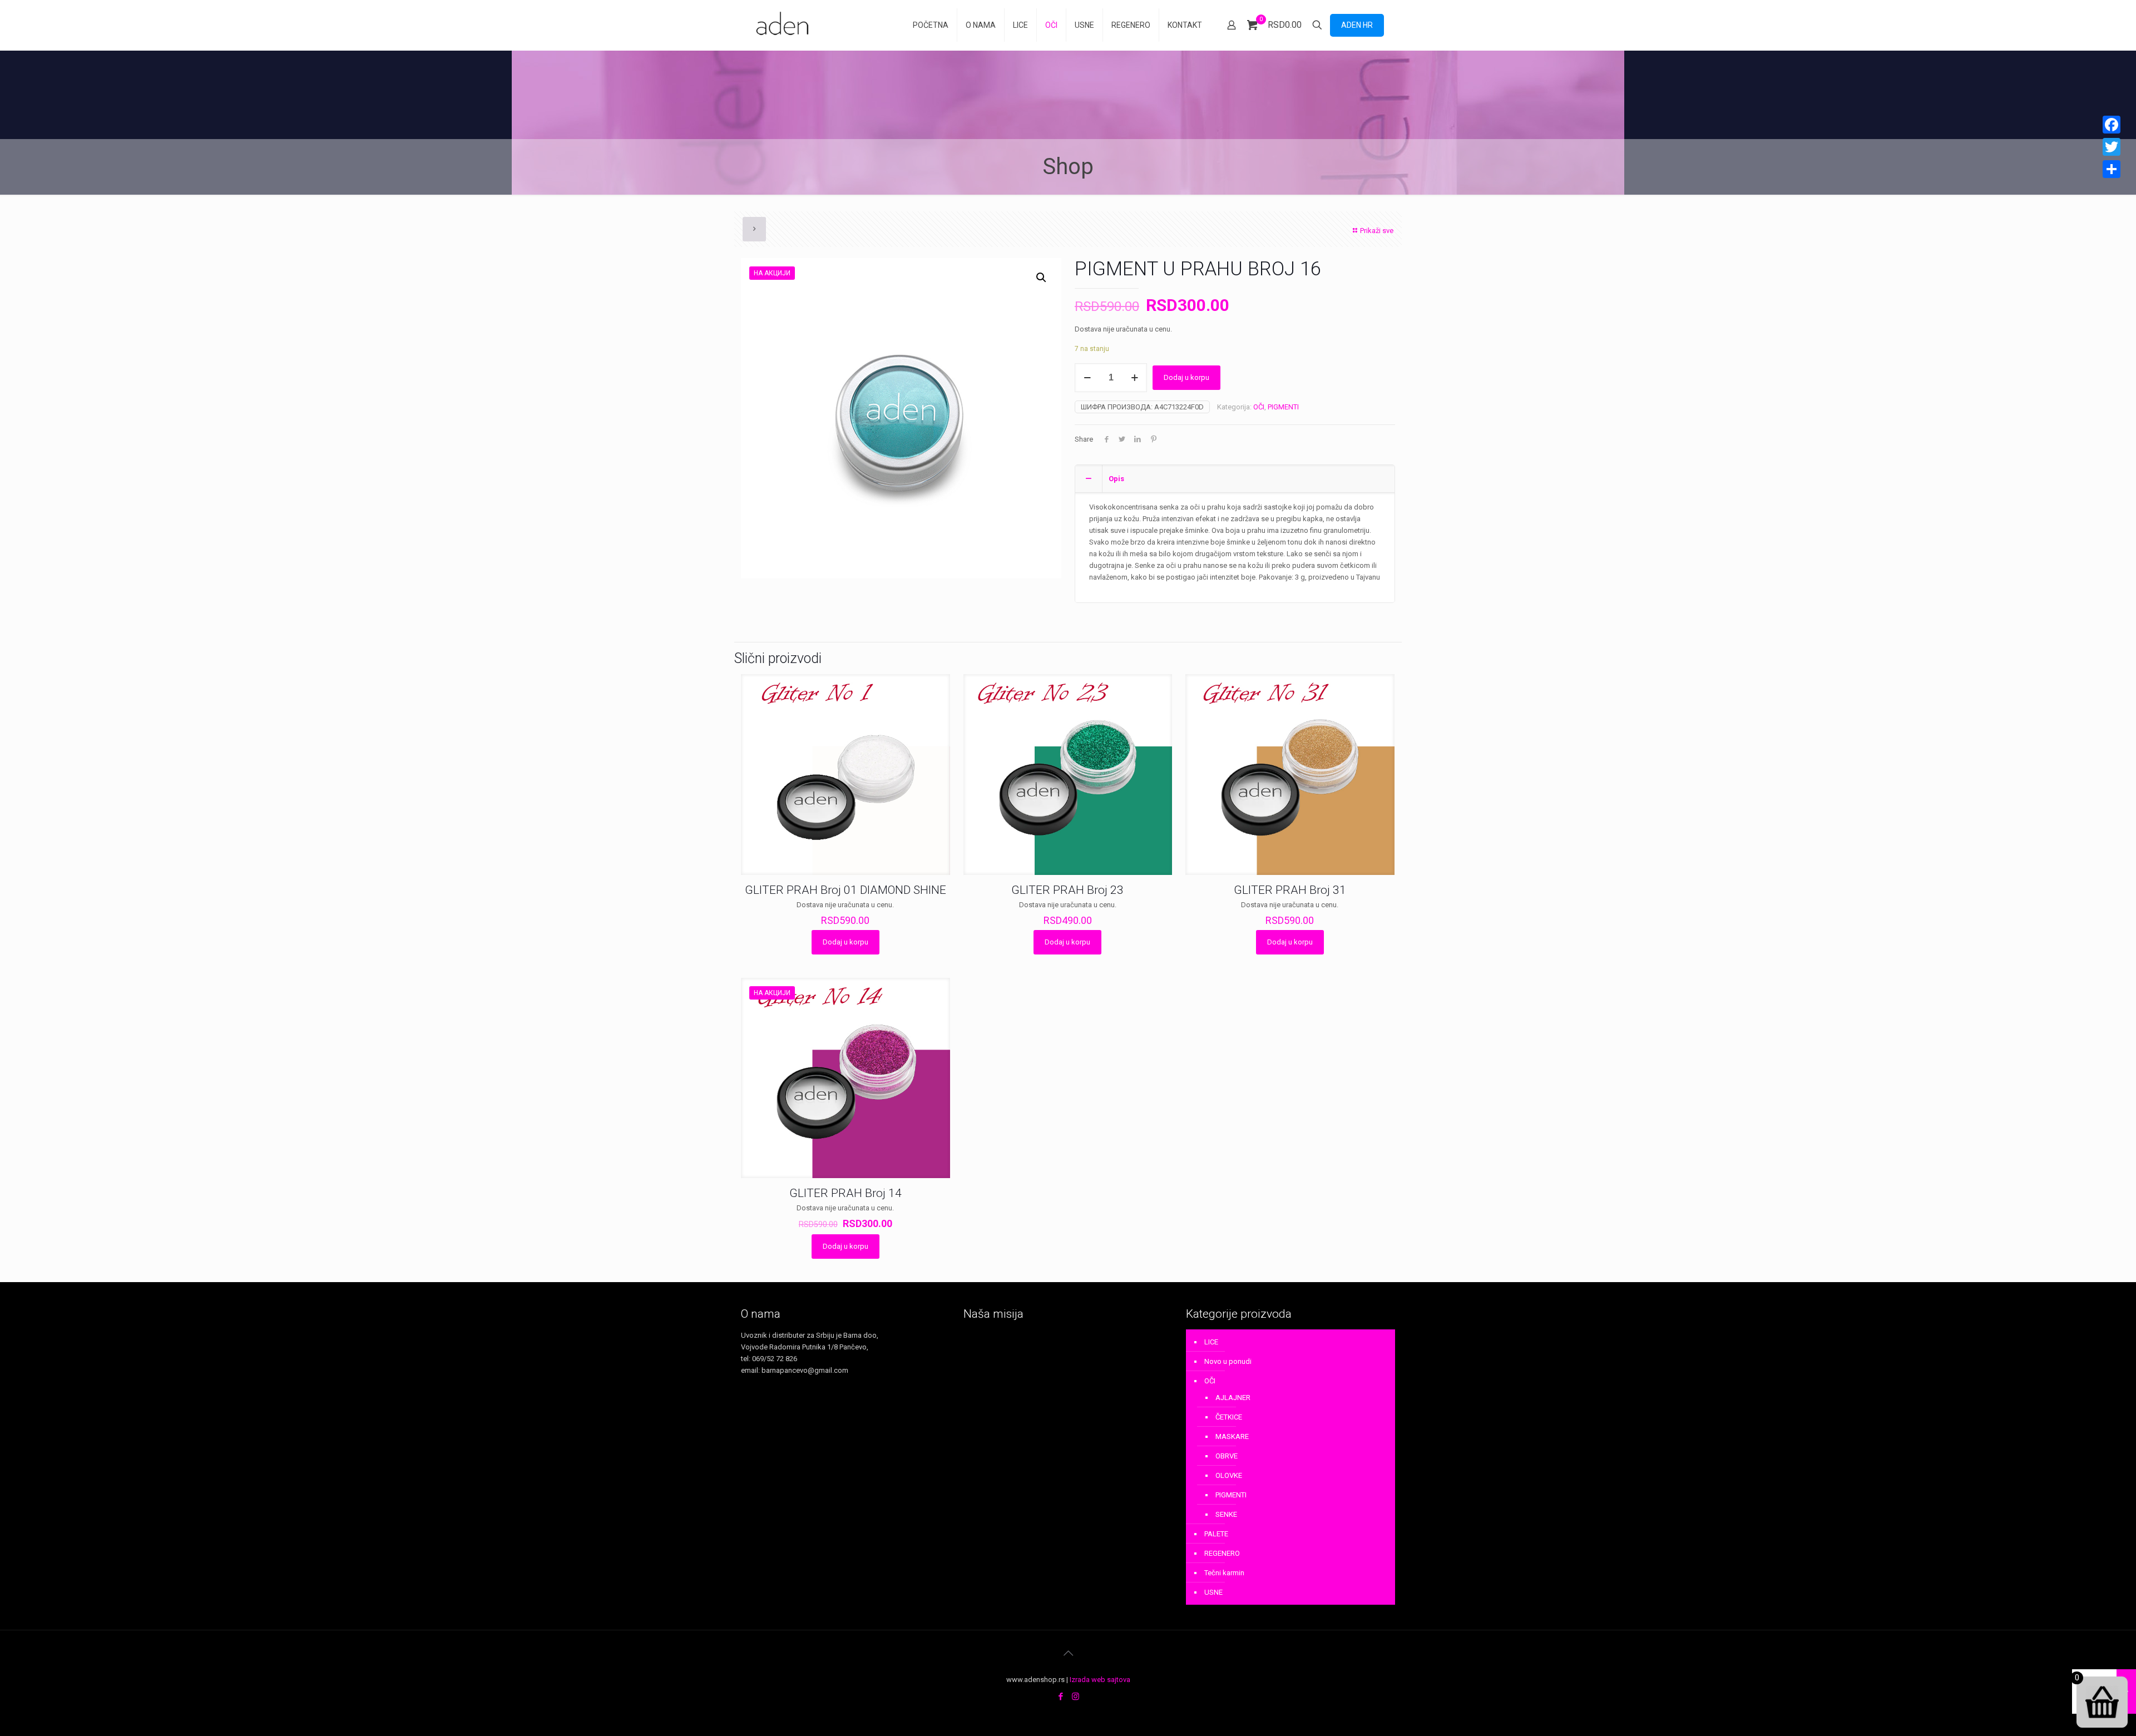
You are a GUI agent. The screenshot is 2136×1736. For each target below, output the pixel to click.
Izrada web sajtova (1100, 1680)
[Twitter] (2112, 147)
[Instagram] (1076, 1697)
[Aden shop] (784, 25)
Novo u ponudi (1228, 1361)
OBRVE (1227, 1456)
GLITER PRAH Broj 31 (1290, 890)
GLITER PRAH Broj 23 (1067, 890)
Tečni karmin (1224, 1573)
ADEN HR (1357, 25)
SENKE (1226, 1514)
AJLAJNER (1233, 1398)
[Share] (2112, 169)
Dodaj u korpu (1186, 377)
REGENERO (1222, 1553)
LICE (1211, 1342)
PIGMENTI (1283, 407)
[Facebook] (1060, 1697)
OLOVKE (1229, 1475)
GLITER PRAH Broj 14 (845, 1193)
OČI (1259, 407)
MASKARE (1232, 1436)
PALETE (1216, 1534)
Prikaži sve (1377, 231)
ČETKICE (1229, 1417)
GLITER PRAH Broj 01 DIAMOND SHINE (845, 890)
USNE (1213, 1592)
